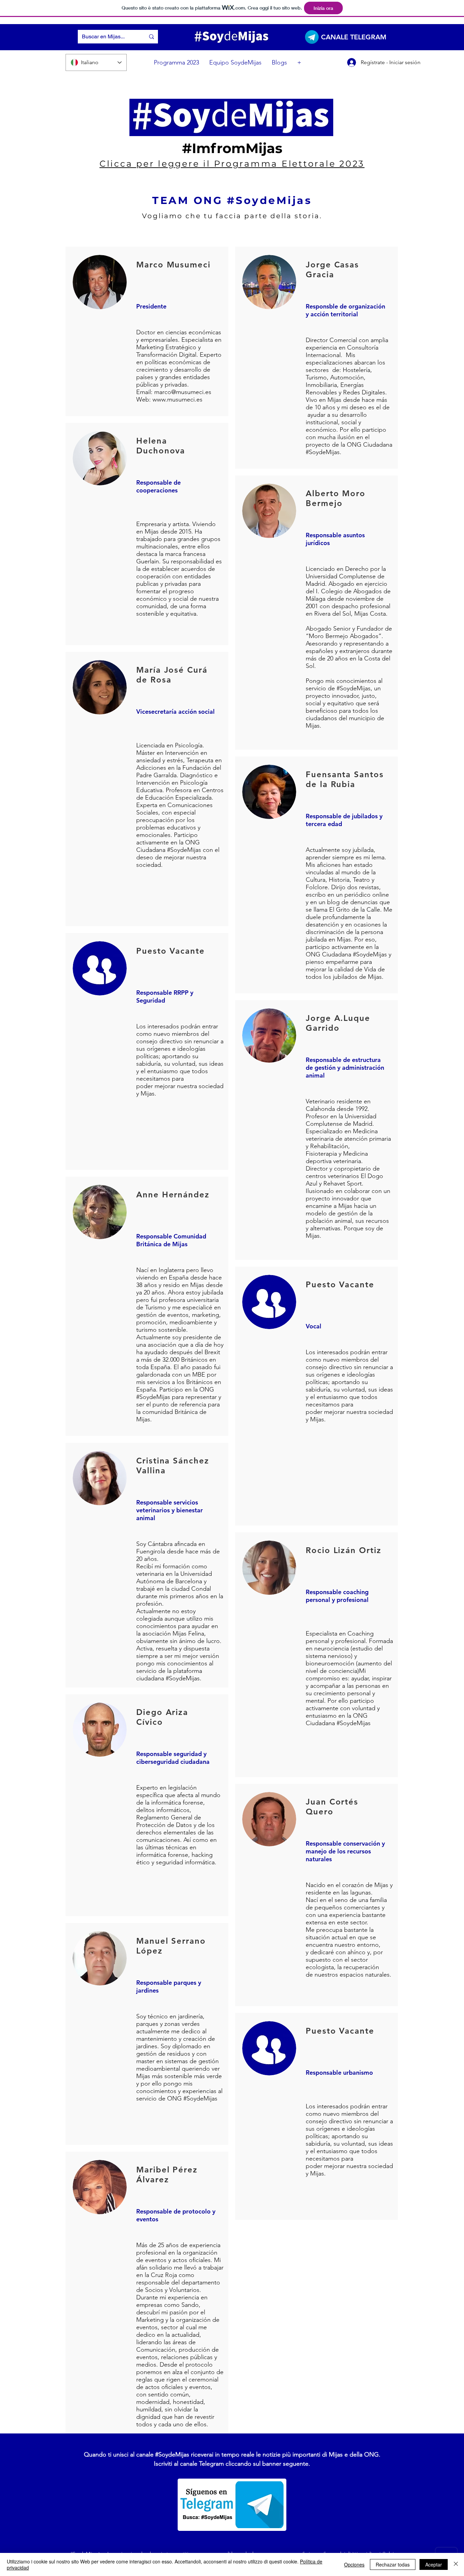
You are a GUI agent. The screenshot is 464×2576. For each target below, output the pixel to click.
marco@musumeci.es (183, 392)
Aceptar (434, 2564)
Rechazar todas (393, 2564)
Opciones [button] (354, 2564)
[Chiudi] (456, 2564)
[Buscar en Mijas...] (151, 37)
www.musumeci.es (177, 399)
